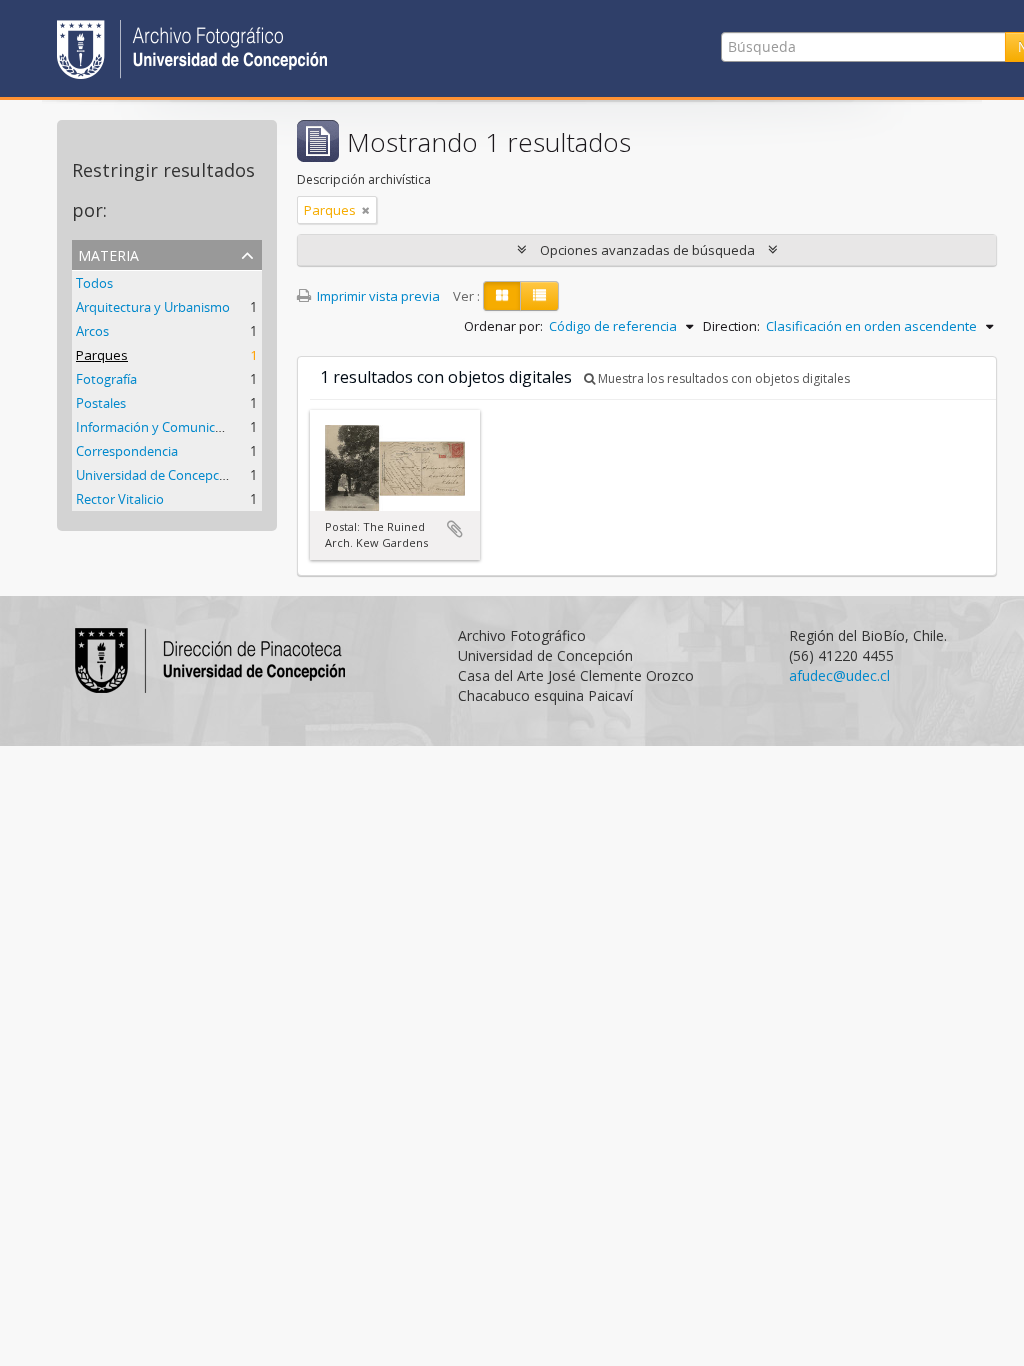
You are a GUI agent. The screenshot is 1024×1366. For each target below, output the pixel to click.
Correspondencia (127, 451)
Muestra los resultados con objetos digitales (722, 378)
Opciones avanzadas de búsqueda (647, 250)
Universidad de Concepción (157, 475)
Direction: (731, 326)
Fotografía (106, 379)
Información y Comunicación (161, 427)
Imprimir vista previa (377, 296)
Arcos (92, 331)
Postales (101, 403)
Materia (108, 253)
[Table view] (539, 296)
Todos (94, 283)
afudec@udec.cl (839, 675)
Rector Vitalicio (120, 499)
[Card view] (502, 296)
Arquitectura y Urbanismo (153, 307)
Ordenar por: (503, 326)
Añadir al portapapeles (455, 529)
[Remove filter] (366, 210)
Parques (102, 355)
